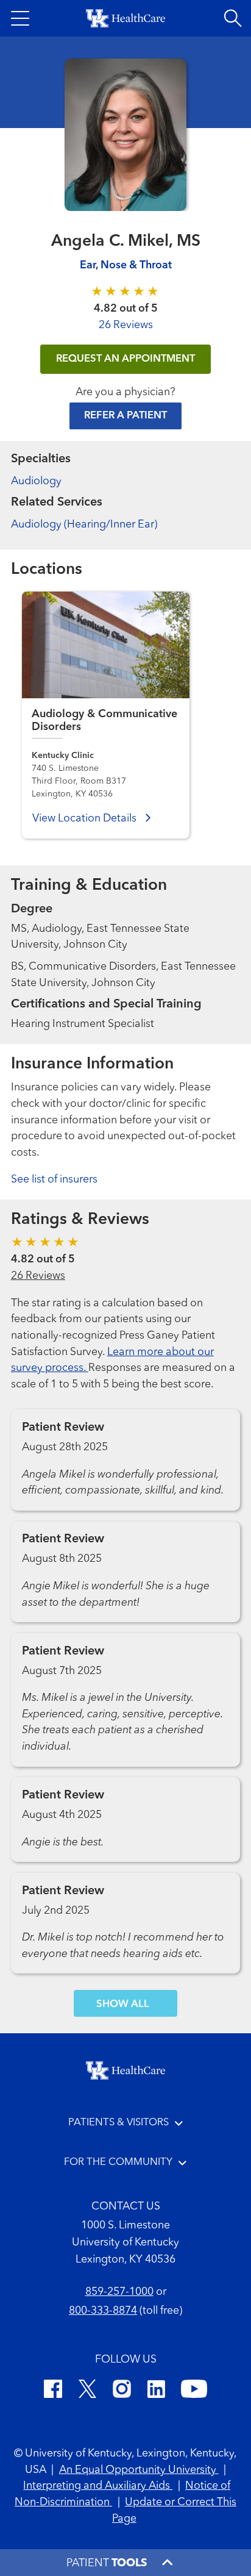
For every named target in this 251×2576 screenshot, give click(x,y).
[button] (20, 18)
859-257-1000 (119, 2292)
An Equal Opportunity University (139, 2470)
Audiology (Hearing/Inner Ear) (84, 525)
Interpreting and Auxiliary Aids (98, 2486)
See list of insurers (54, 1180)
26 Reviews (126, 325)
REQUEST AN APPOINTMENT (125, 359)
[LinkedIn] (156, 2391)
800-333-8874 (103, 2311)
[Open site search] (233, 18)
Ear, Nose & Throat (126, 266)
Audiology (36, 481)
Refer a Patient (125, 416)
